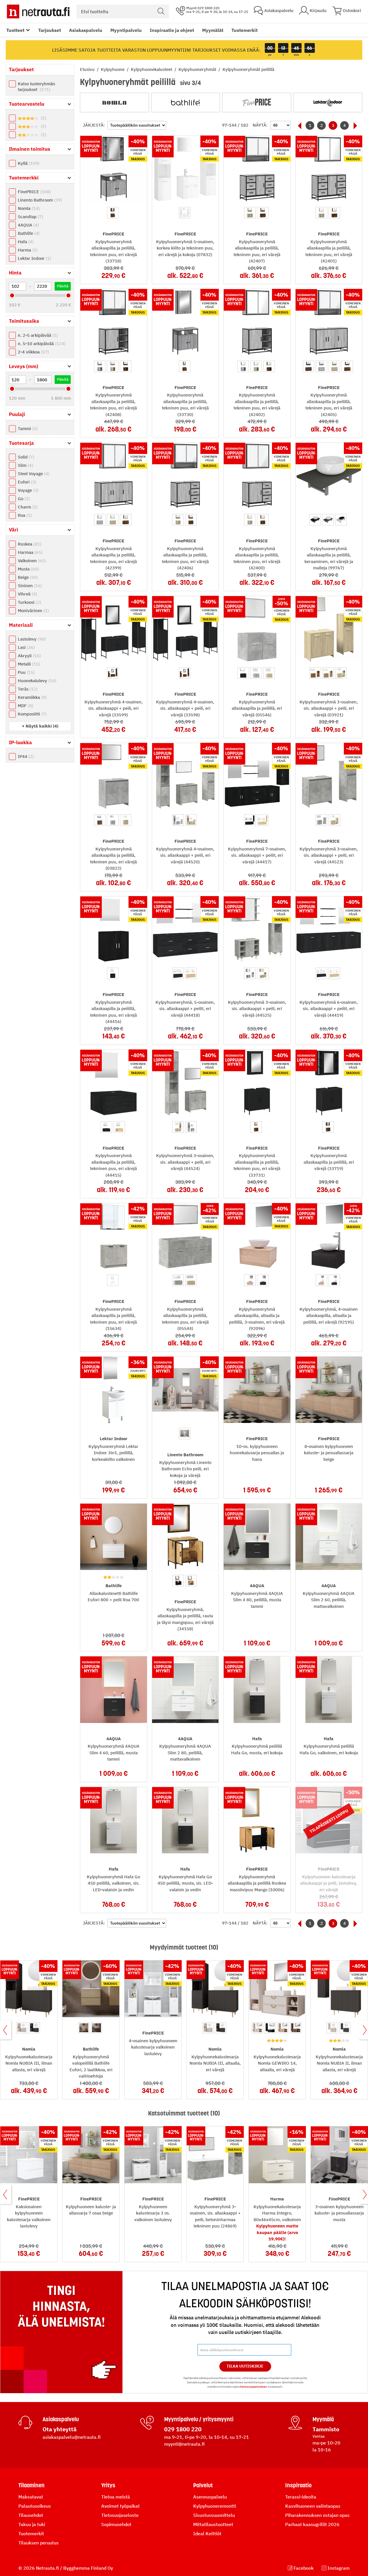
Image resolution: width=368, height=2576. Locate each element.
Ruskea (29, 544)
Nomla (28, 208)
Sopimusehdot (116, 2524)
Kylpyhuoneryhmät (198, 69)
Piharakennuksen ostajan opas (317, 2515)
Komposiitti (31, 714)
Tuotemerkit (245, 30)
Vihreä (27, 594)
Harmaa (29, 552)
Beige (27, 577)
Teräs (27, 689)
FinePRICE (34, 192)
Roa (24, 515)
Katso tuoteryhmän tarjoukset (37, 87)
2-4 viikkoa (33, 352)
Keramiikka (31, 697)
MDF (25, 706)
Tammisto (326, 2429)
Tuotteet (15, 30)
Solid (25, 457)
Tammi (27, 429)
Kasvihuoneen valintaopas (313, 2506)
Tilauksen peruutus (39, 2543)
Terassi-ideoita (301, 2497)
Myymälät (213, 30)
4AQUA (28, 225)
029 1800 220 (183, 2429)
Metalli (28, 664)
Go (23, 499)
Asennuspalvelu (210, 2497)
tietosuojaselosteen (253, 2387)
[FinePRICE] (257, 103)
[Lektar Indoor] (328, 103)
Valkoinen (31, 561)
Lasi (26, 647)
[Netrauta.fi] (38, 11)
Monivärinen (33, 611)
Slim (25, 465)
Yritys (108, 2485)
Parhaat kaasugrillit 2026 (312, 2524)
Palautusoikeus (35, 2506)
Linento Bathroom (39, 200)
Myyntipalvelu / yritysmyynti (199, 2419)
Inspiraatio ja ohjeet (172, 30)
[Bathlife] (186, 103)
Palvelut (203, 2485)
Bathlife (28, 233)
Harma (27, 250)
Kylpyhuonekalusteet (152, 69)
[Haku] (161, 11)
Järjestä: (94, 125)
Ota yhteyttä (60, 2429)
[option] (113, 213)
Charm (27, 507)
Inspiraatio (298, 2485)
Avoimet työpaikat (120, 2506)
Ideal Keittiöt (207, 2534)
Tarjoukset (50, 30)
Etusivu (88, 69)
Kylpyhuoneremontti (215, 2506)
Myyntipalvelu (126, 30)
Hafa (25, 242)
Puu (26, 672)
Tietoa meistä (116, 2497)
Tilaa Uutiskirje (245, 2366)
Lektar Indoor (34, 258)
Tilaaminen (31, 2485)
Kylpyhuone (113, 69)
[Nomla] (114, 103)
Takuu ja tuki (32, 2524)
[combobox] (123, 11)
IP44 (25, 756)
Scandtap (30, 217)
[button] (40, 726)
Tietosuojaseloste (120, 2515)
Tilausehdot (31, 2515)
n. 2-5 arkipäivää (37, 335)
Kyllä (28, 163)
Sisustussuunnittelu (214, 2515)
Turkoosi (29, 602)
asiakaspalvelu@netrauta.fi (72, 2437)
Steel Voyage (33, 474)
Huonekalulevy (36, 681)
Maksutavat (31, 2497)
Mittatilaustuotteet (213, 2524)
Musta (28, 569)
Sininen (29, 586)
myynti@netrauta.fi (184, 2444)
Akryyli (29, 656)
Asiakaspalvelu (86, 30)
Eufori (26, 482)
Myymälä (323, 2419)
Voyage (27, 490)
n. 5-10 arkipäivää (41, 344)
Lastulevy (31, 639)
